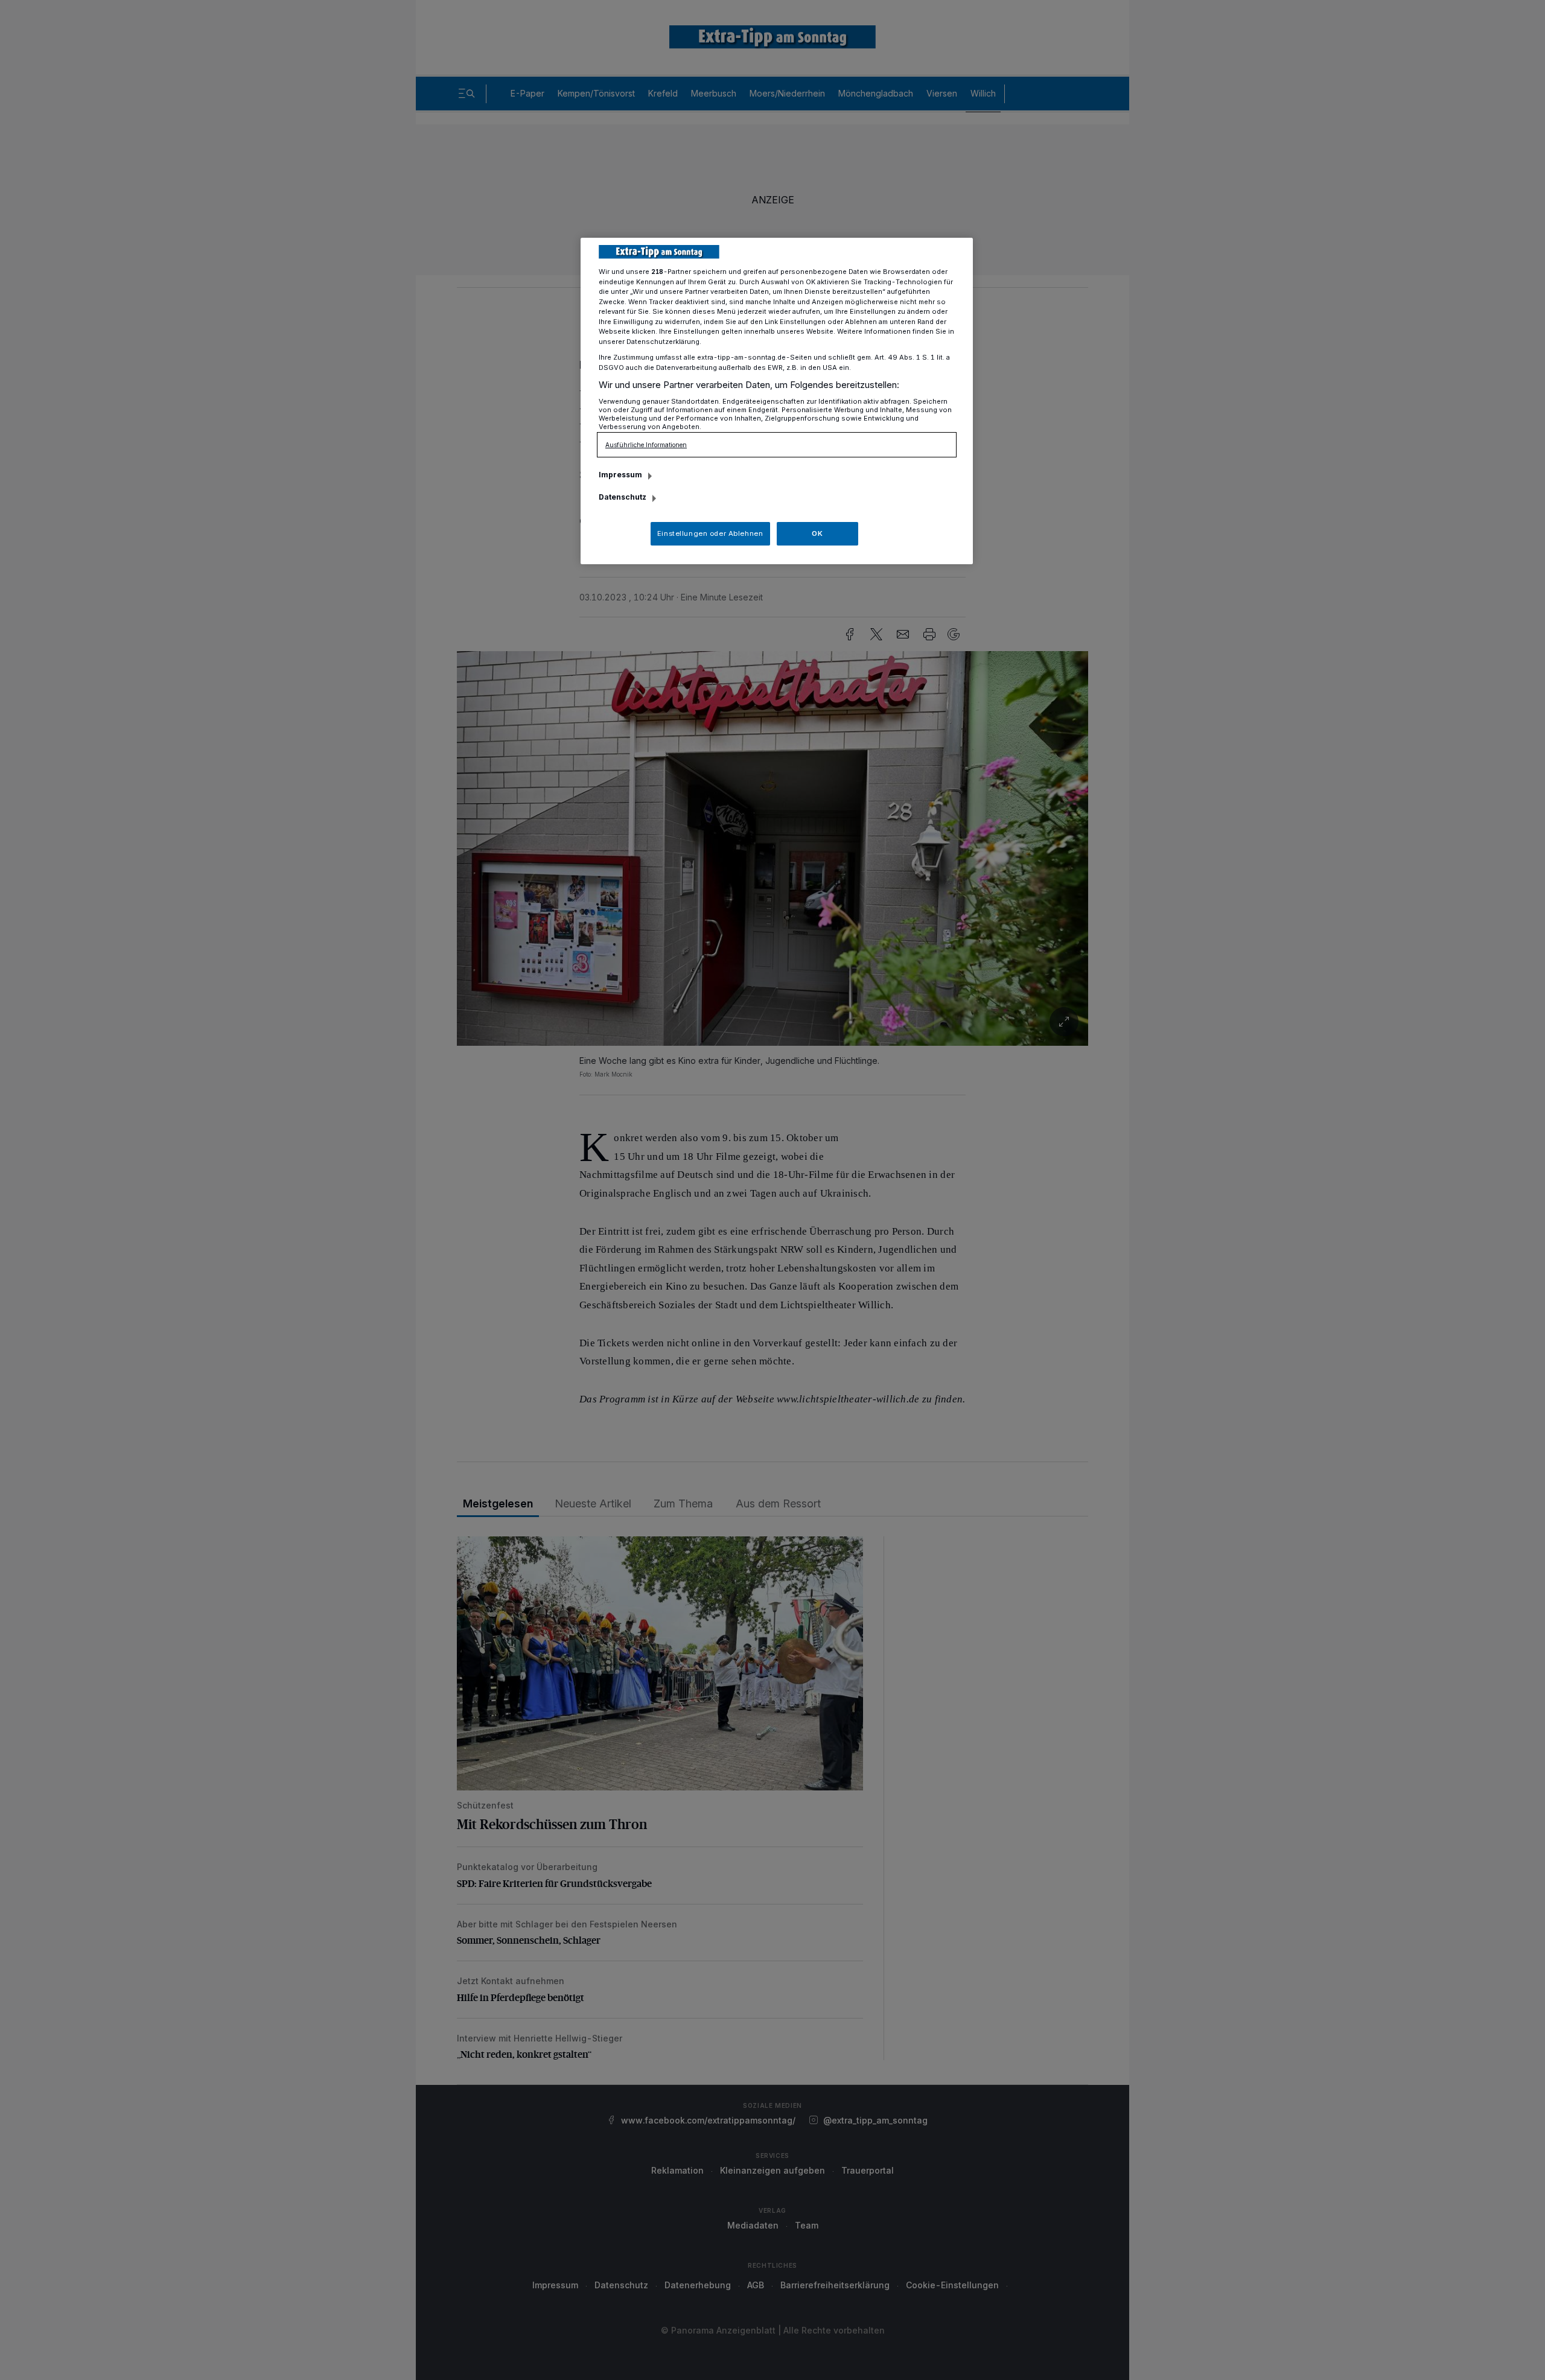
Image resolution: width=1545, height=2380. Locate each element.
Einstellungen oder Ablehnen (710, 533)
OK (817, 533)
